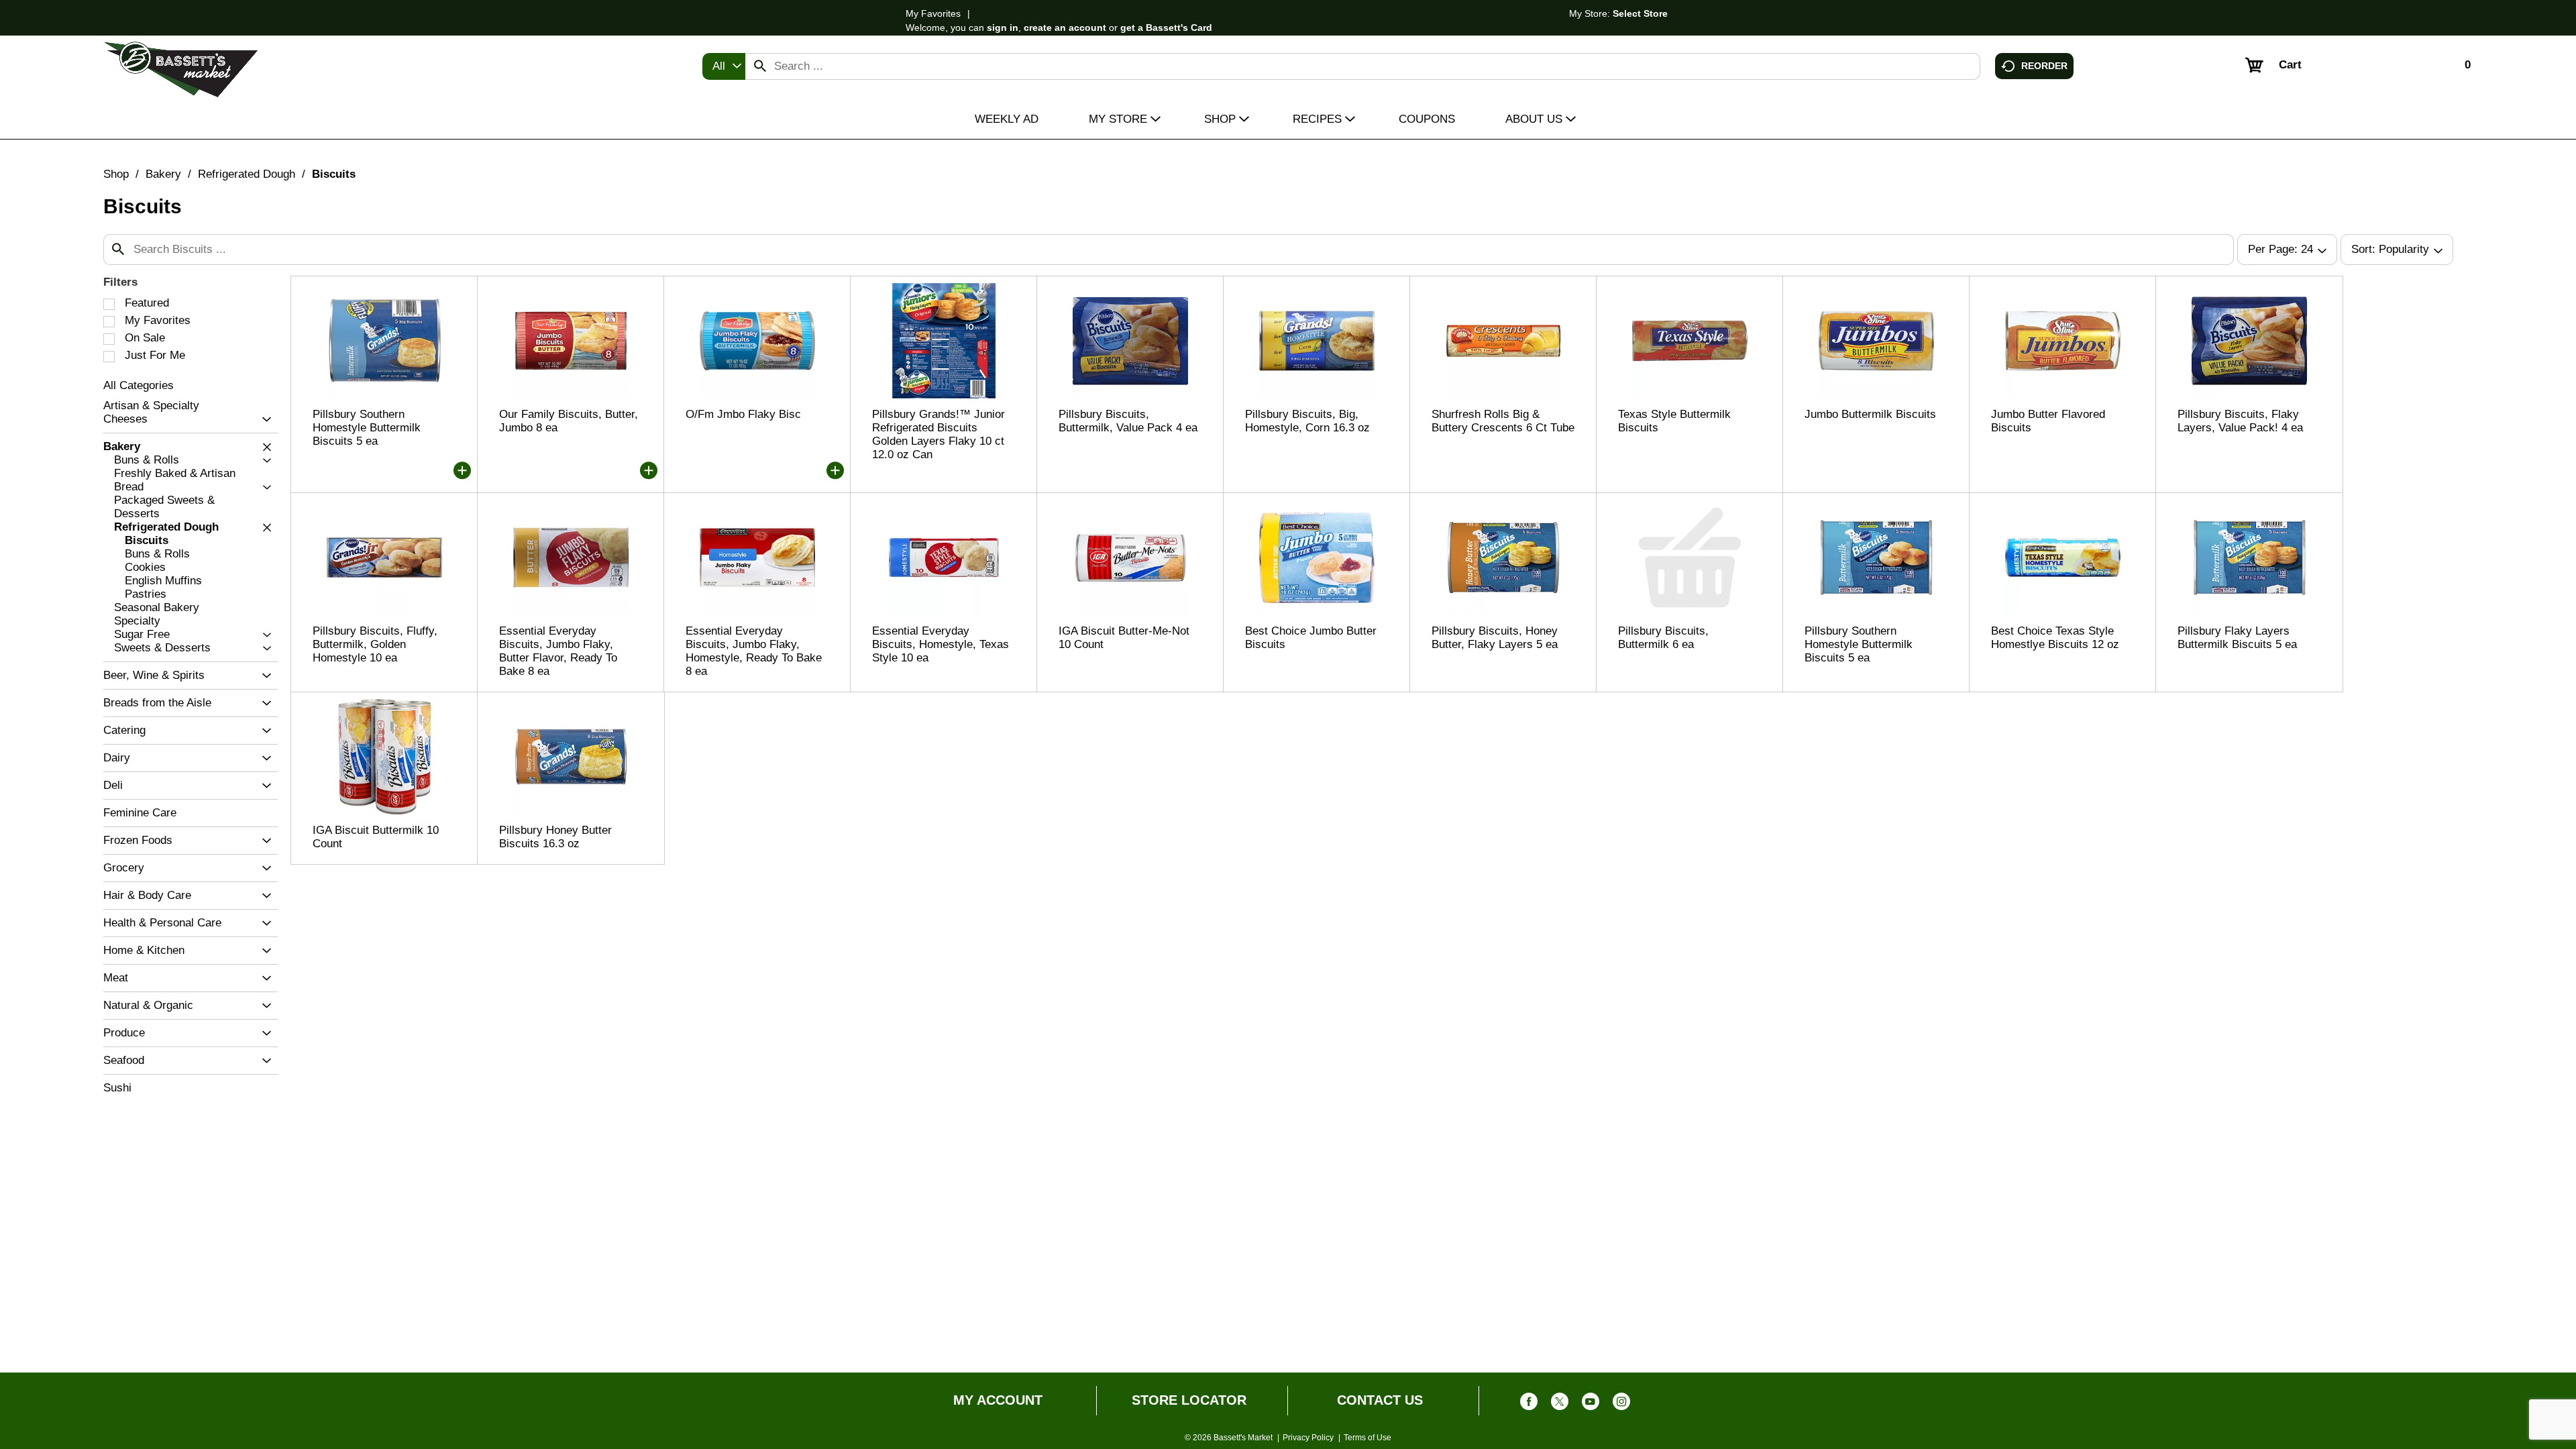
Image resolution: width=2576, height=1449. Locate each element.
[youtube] (1591, 1404)
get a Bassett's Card (1166, 28)
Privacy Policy (1308, 1438)
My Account (998, 1400)
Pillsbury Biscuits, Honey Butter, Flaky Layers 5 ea (1495, 638)
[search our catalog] (760, 66)
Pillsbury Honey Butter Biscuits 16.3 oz (555, 837)
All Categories (139, 385)
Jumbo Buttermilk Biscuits (1870, 414)
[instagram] (1621, 1404)
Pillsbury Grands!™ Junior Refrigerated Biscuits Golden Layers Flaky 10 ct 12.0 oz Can (938, 434)
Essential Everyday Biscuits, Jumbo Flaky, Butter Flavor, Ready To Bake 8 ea (558, 651)
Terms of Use (1367, 1438)
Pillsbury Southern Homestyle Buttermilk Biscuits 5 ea (367, 428)
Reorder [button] (2044, 65)
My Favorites (933, 13)
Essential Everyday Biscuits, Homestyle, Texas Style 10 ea (941, 644)
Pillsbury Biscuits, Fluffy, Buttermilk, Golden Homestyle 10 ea (375, 644)
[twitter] (1560, 1404)
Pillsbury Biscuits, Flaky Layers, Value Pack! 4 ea (2240, 421)
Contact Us (1380, 1400)
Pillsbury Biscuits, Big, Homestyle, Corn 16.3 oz (1307, 421)
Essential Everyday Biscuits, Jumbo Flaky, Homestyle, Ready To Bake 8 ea (754, 651)
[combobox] (724, 66)
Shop (116, 174)
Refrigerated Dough (247, 174)
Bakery (163, 174)
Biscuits (334, 174)
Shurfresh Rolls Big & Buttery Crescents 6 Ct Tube (1503, 421)
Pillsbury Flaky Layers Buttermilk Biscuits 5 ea (2237, 638)
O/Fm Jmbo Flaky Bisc (743, 414)
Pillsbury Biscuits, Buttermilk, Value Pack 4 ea (1128, 421)
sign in (1003, 28)
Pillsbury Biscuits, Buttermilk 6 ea (1663, 638)
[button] (263, 420)
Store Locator (1189, 1400)
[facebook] (1529, 1404)
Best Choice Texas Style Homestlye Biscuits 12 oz (2055, 638)
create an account (1065, 28)
